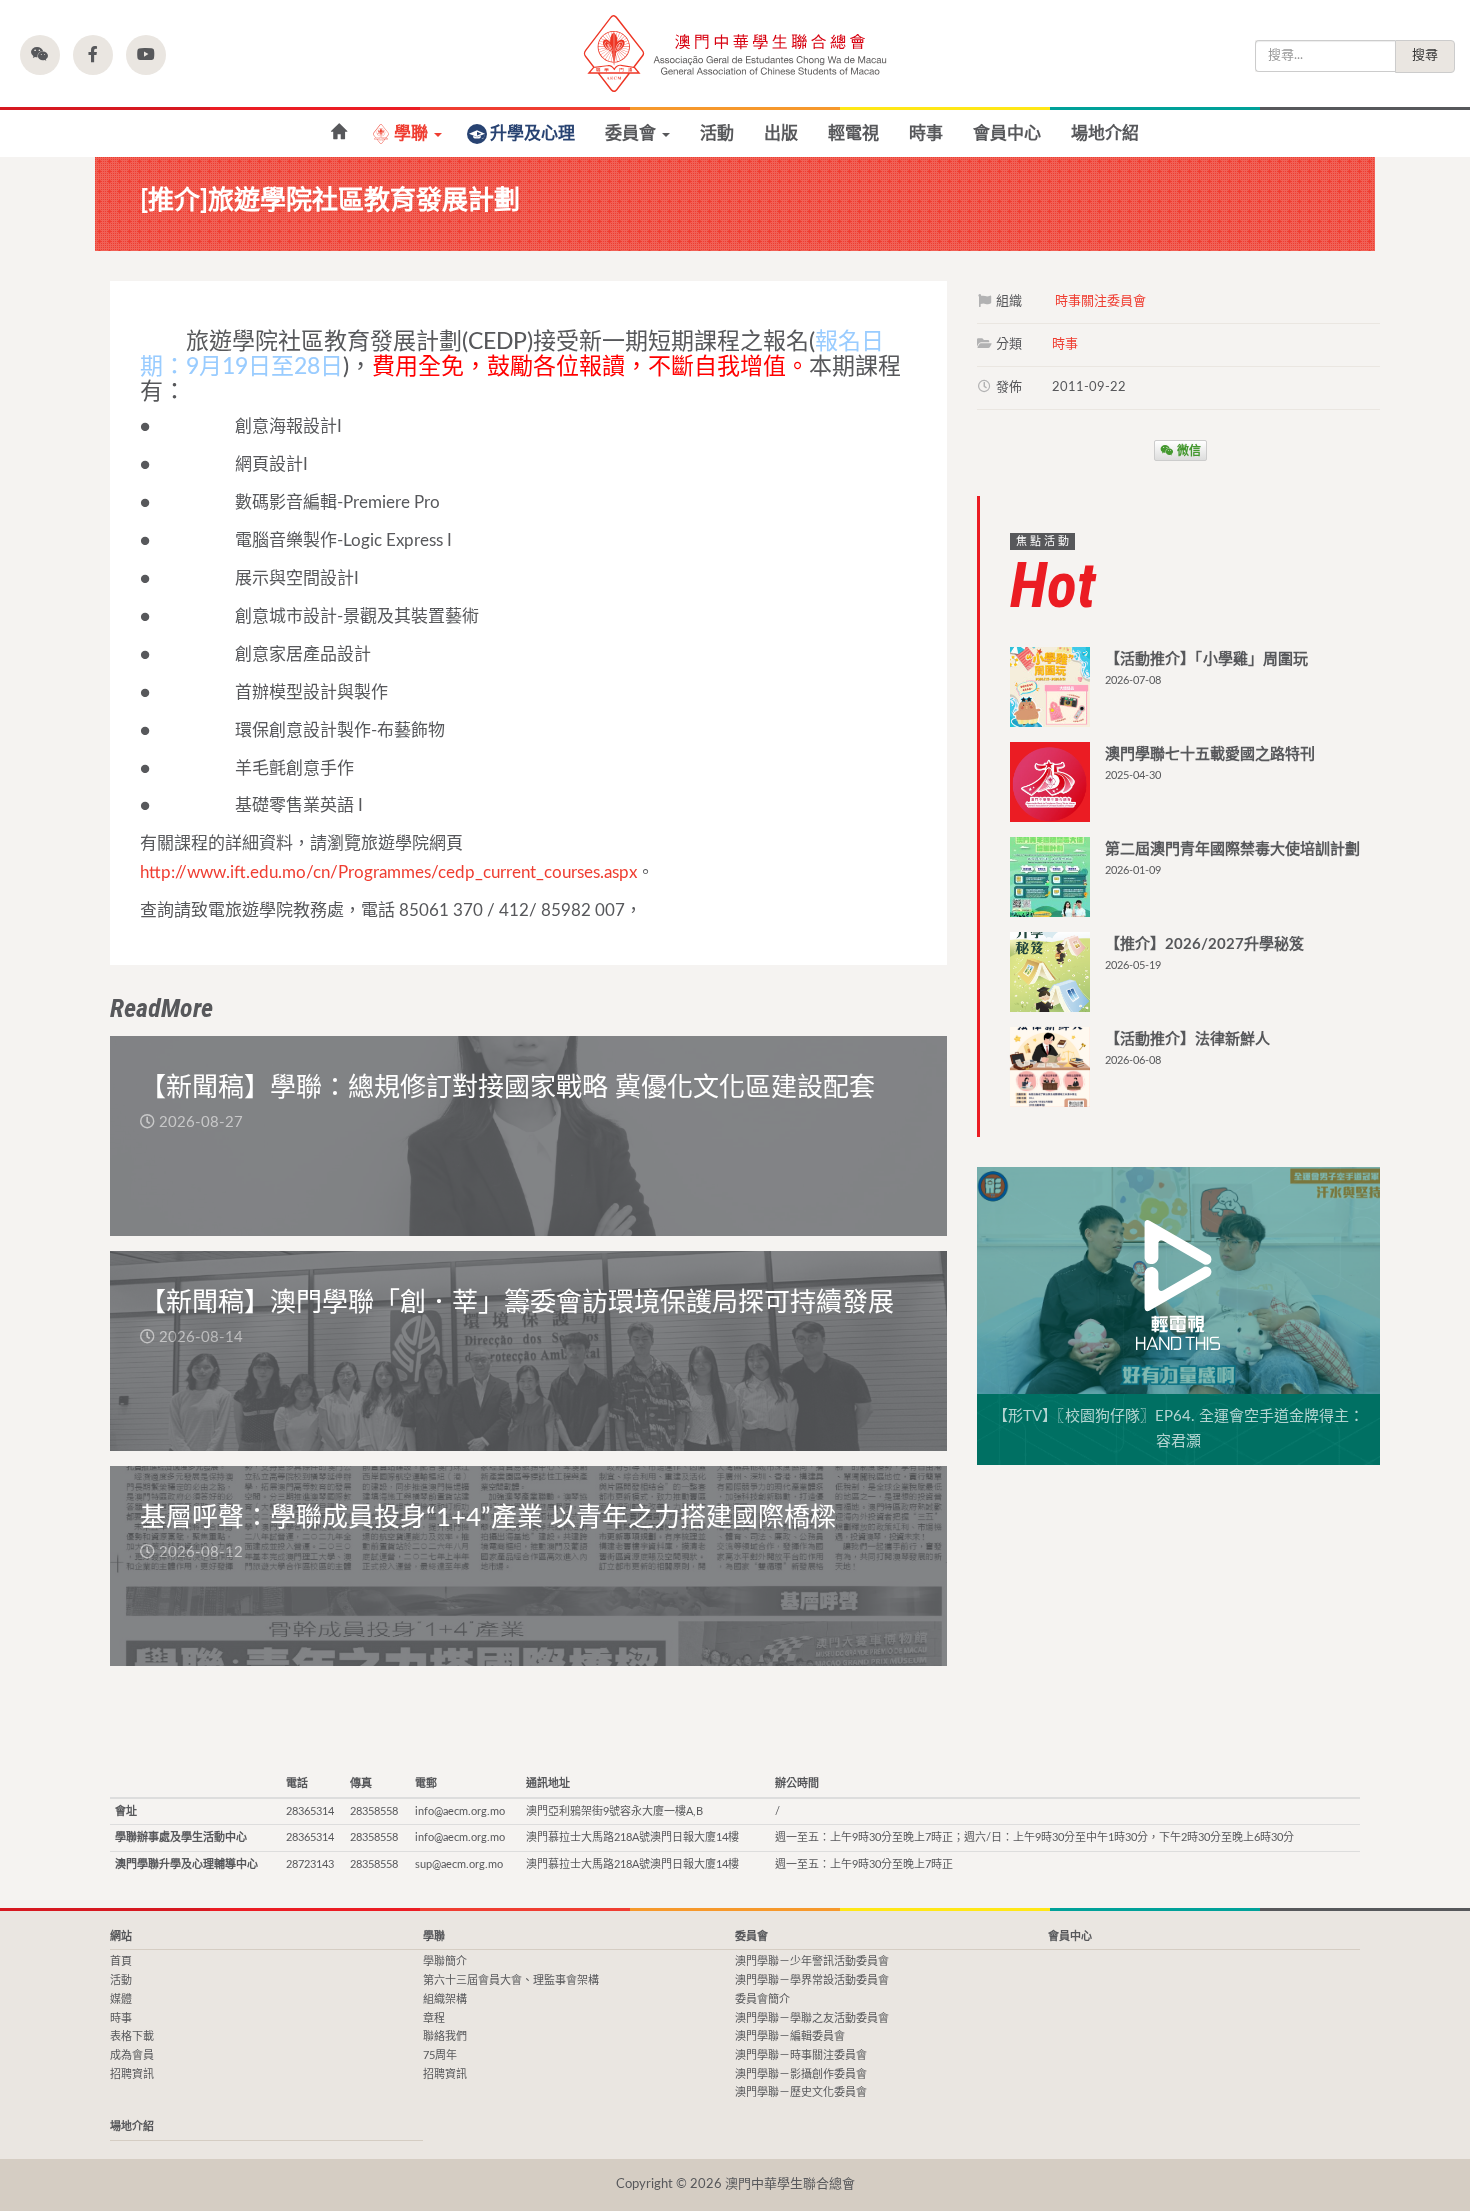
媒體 (121, 1999)
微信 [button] (1187, 450)
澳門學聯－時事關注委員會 (801, 2055)
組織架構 (445, 1999)
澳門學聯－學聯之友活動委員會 (812, 2018)
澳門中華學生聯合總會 (735, 53)
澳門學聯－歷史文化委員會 (801, 2092)
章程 (434, 2018)
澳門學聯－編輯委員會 (790, 2036)
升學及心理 (532, 133)
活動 (717, 133)
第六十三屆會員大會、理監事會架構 (511, 1980)
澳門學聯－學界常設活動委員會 (812, 1980)
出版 (781, 133)
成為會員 (132, 2055)
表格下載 (132, 2036)
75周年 (440, 2055)
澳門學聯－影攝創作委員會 (801, 2074)
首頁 (121, 1961)
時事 (926, 133)
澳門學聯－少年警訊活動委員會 (812, 1961)
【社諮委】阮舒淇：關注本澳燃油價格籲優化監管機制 (338, 132)
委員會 (632, 133)
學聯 (413, 133)
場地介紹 (1105, 133)
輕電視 (853, 133)
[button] (40, 55)
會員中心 (1007, 133)
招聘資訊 (132, 2074)
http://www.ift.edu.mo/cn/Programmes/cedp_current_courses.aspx (388, 872)
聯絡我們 (445, 2036)
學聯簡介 (445, 1961)
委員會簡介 (762, 1999)
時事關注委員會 (1100, 301)
